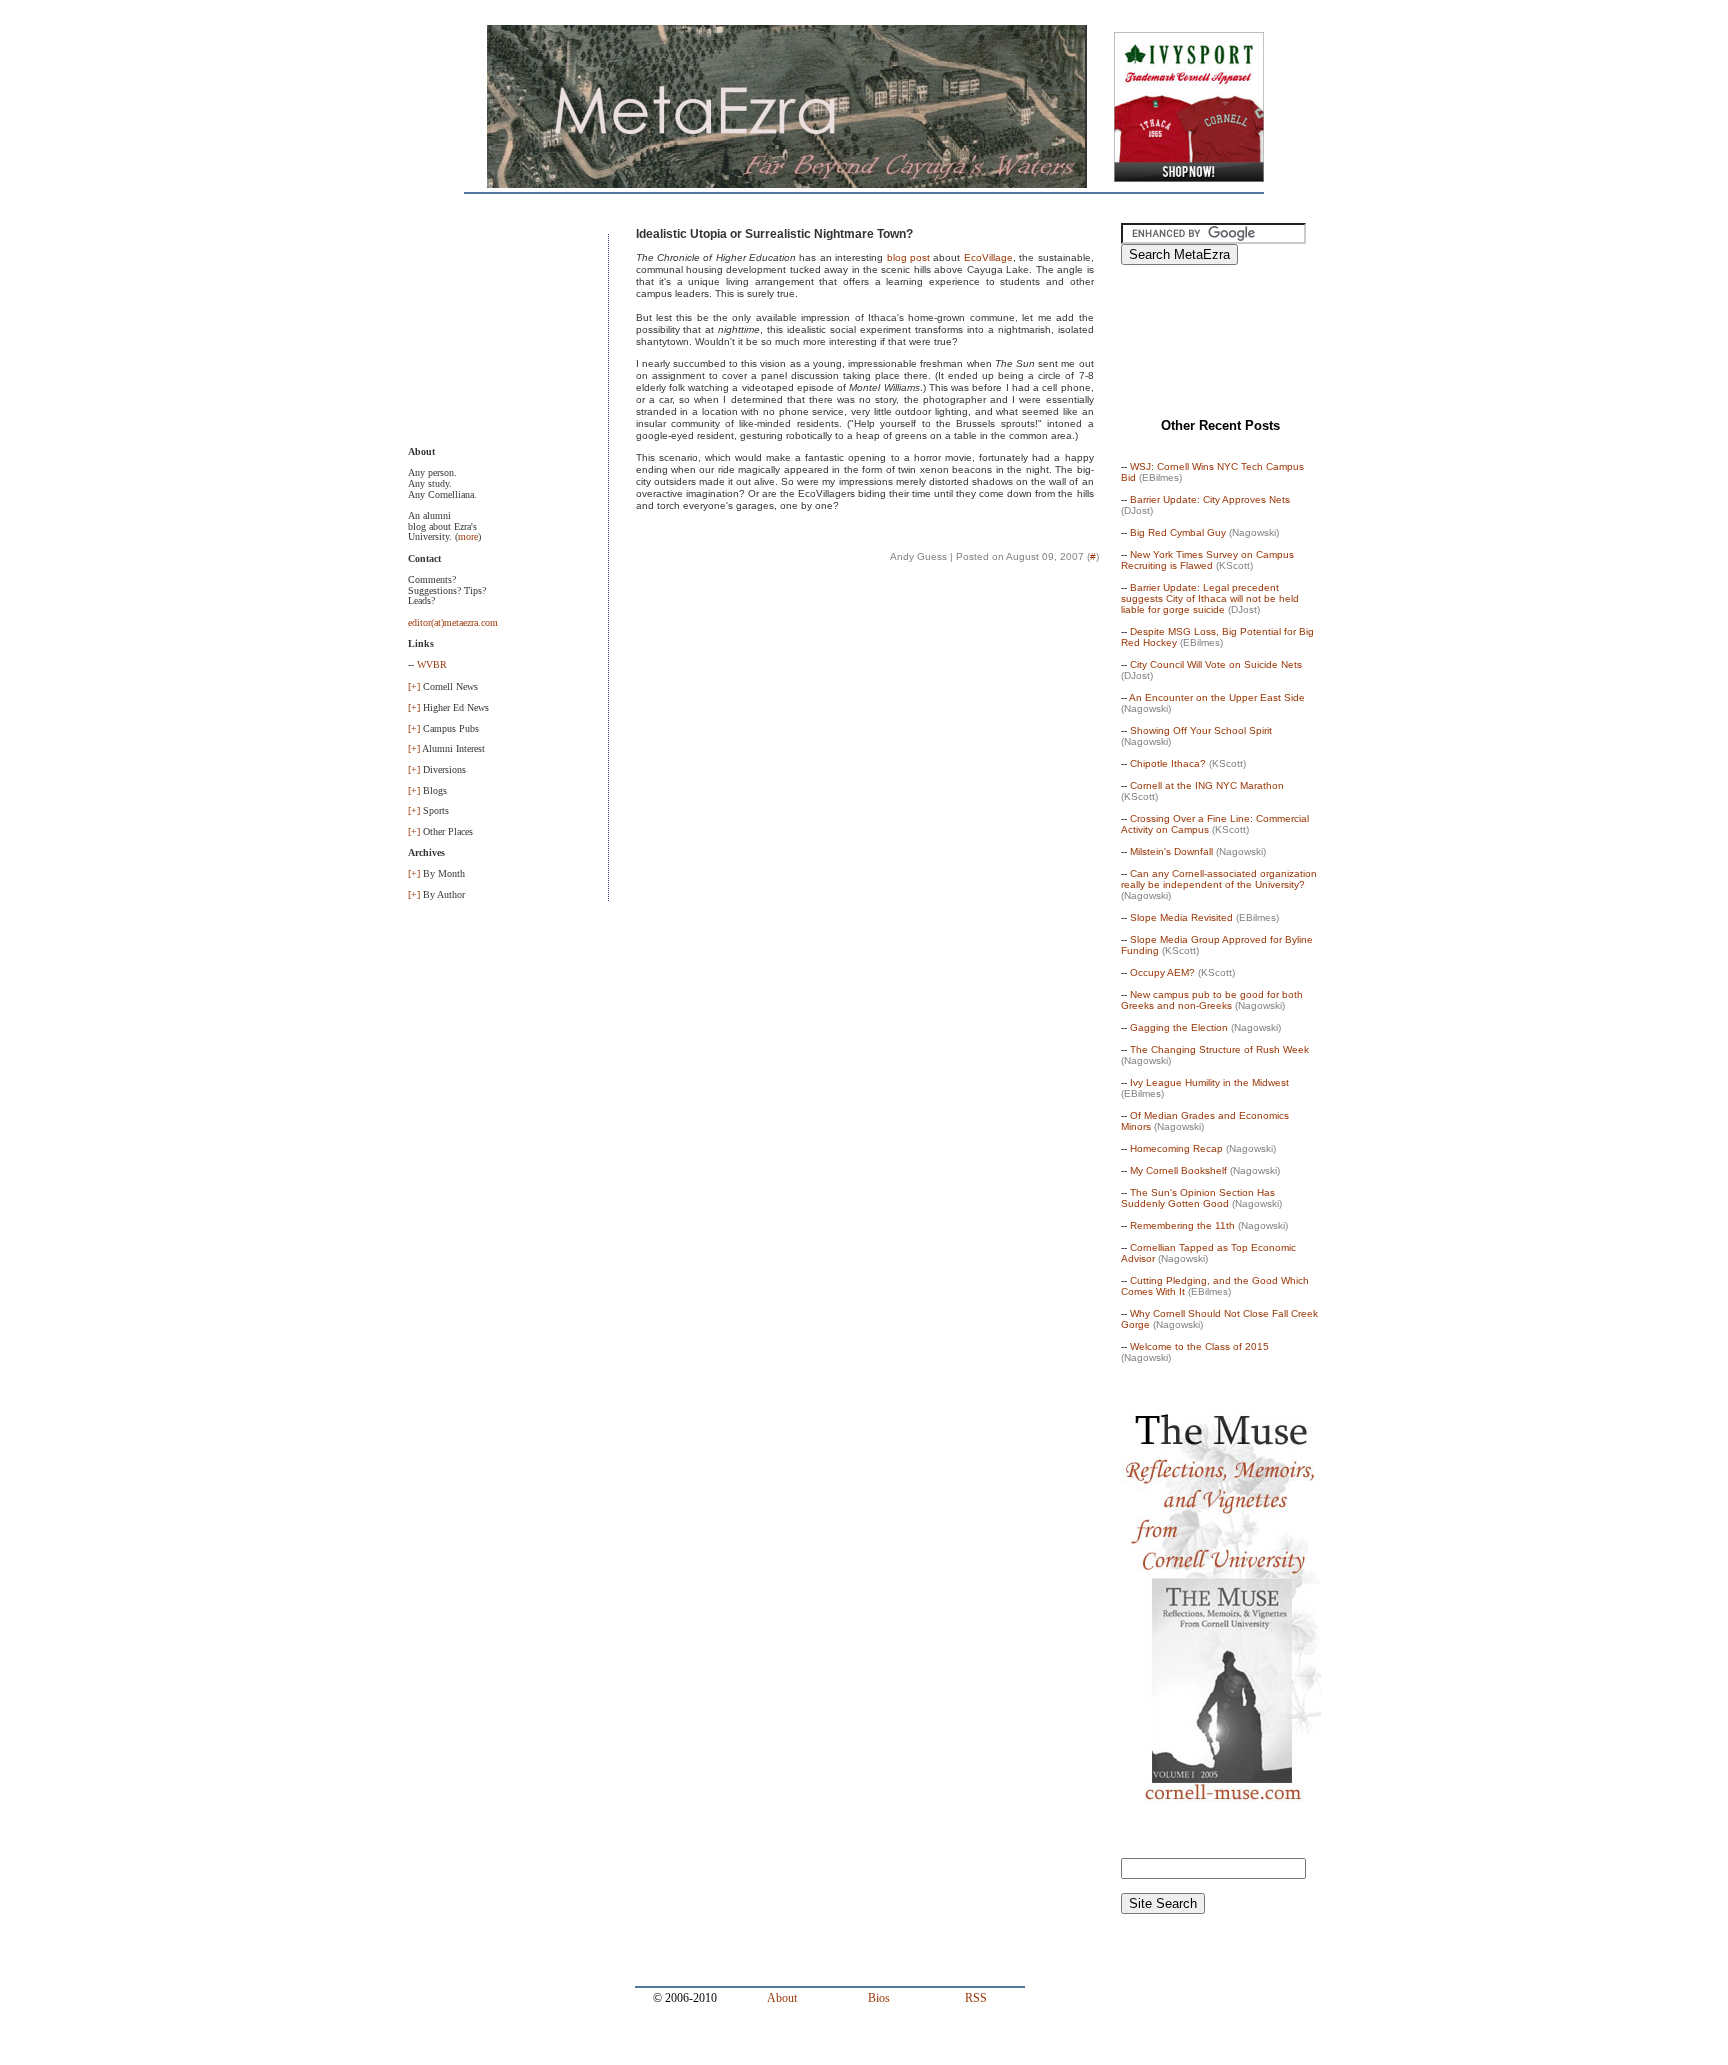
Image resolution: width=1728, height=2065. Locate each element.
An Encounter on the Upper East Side (1217, 697)
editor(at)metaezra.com (453, 622)
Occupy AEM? (1162, 972)
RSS (976, 1998)
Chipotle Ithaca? (1168, 763)
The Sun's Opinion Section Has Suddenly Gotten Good (1198, 1198)
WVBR (432, 664)
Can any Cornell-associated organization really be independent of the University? (1219, 879)
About (782, 1998)
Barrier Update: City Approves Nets (1210, 499)
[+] (414, 686)
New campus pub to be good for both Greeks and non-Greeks (1212, 1000)
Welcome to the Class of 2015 (1199, 1346)
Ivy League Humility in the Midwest (1209, 1082)
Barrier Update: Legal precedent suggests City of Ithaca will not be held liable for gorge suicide (1210, 598)
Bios (879, 1998)
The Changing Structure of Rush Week (1219, 1049)
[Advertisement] (508, 334)
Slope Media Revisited (1181, 917)
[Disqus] (865, 863)
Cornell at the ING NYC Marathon (1207, 785)
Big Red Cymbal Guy (1178, 532)
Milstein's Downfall (1171, 851)
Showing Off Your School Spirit (1201, 730)
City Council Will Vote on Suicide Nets (1216, 664)
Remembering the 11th (1182, 1225)
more (468, 536)
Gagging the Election (1179, 1027)
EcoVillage (988, 257)
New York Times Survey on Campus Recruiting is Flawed (1207, 560)
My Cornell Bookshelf (1178, 1170)
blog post (908, 257)
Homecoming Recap (1176, 1148)
